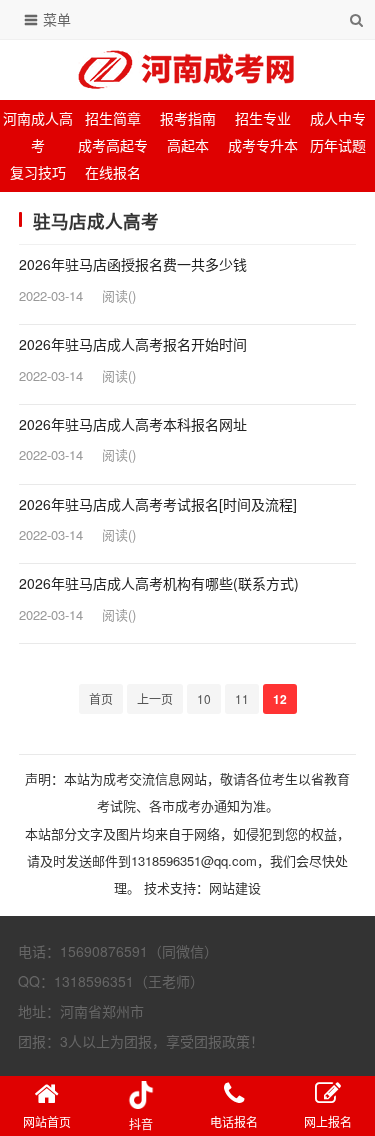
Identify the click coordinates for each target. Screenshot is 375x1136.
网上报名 (328, 1121)
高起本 (188, 145)
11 (242, 698)
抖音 (141, 1123)
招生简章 (113, 118)
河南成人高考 (38, 131)
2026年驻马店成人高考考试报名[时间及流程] (158, 504)
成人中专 (338, 118)
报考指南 (188, 118)
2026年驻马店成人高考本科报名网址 (133, 424)
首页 (101, 698)
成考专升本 (263, 145)
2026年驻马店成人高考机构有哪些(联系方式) (159, 583)
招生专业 (263, 118)
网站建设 (235, 887)
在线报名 (113, 172)
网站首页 (47, 1121)
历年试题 (338, 145)
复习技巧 (38, 172)
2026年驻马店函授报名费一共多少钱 (133, 264)
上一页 (155, 698)
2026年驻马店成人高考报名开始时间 (133, 344)
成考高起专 (113, 145)
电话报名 (234, 1121)
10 (204, 698)
